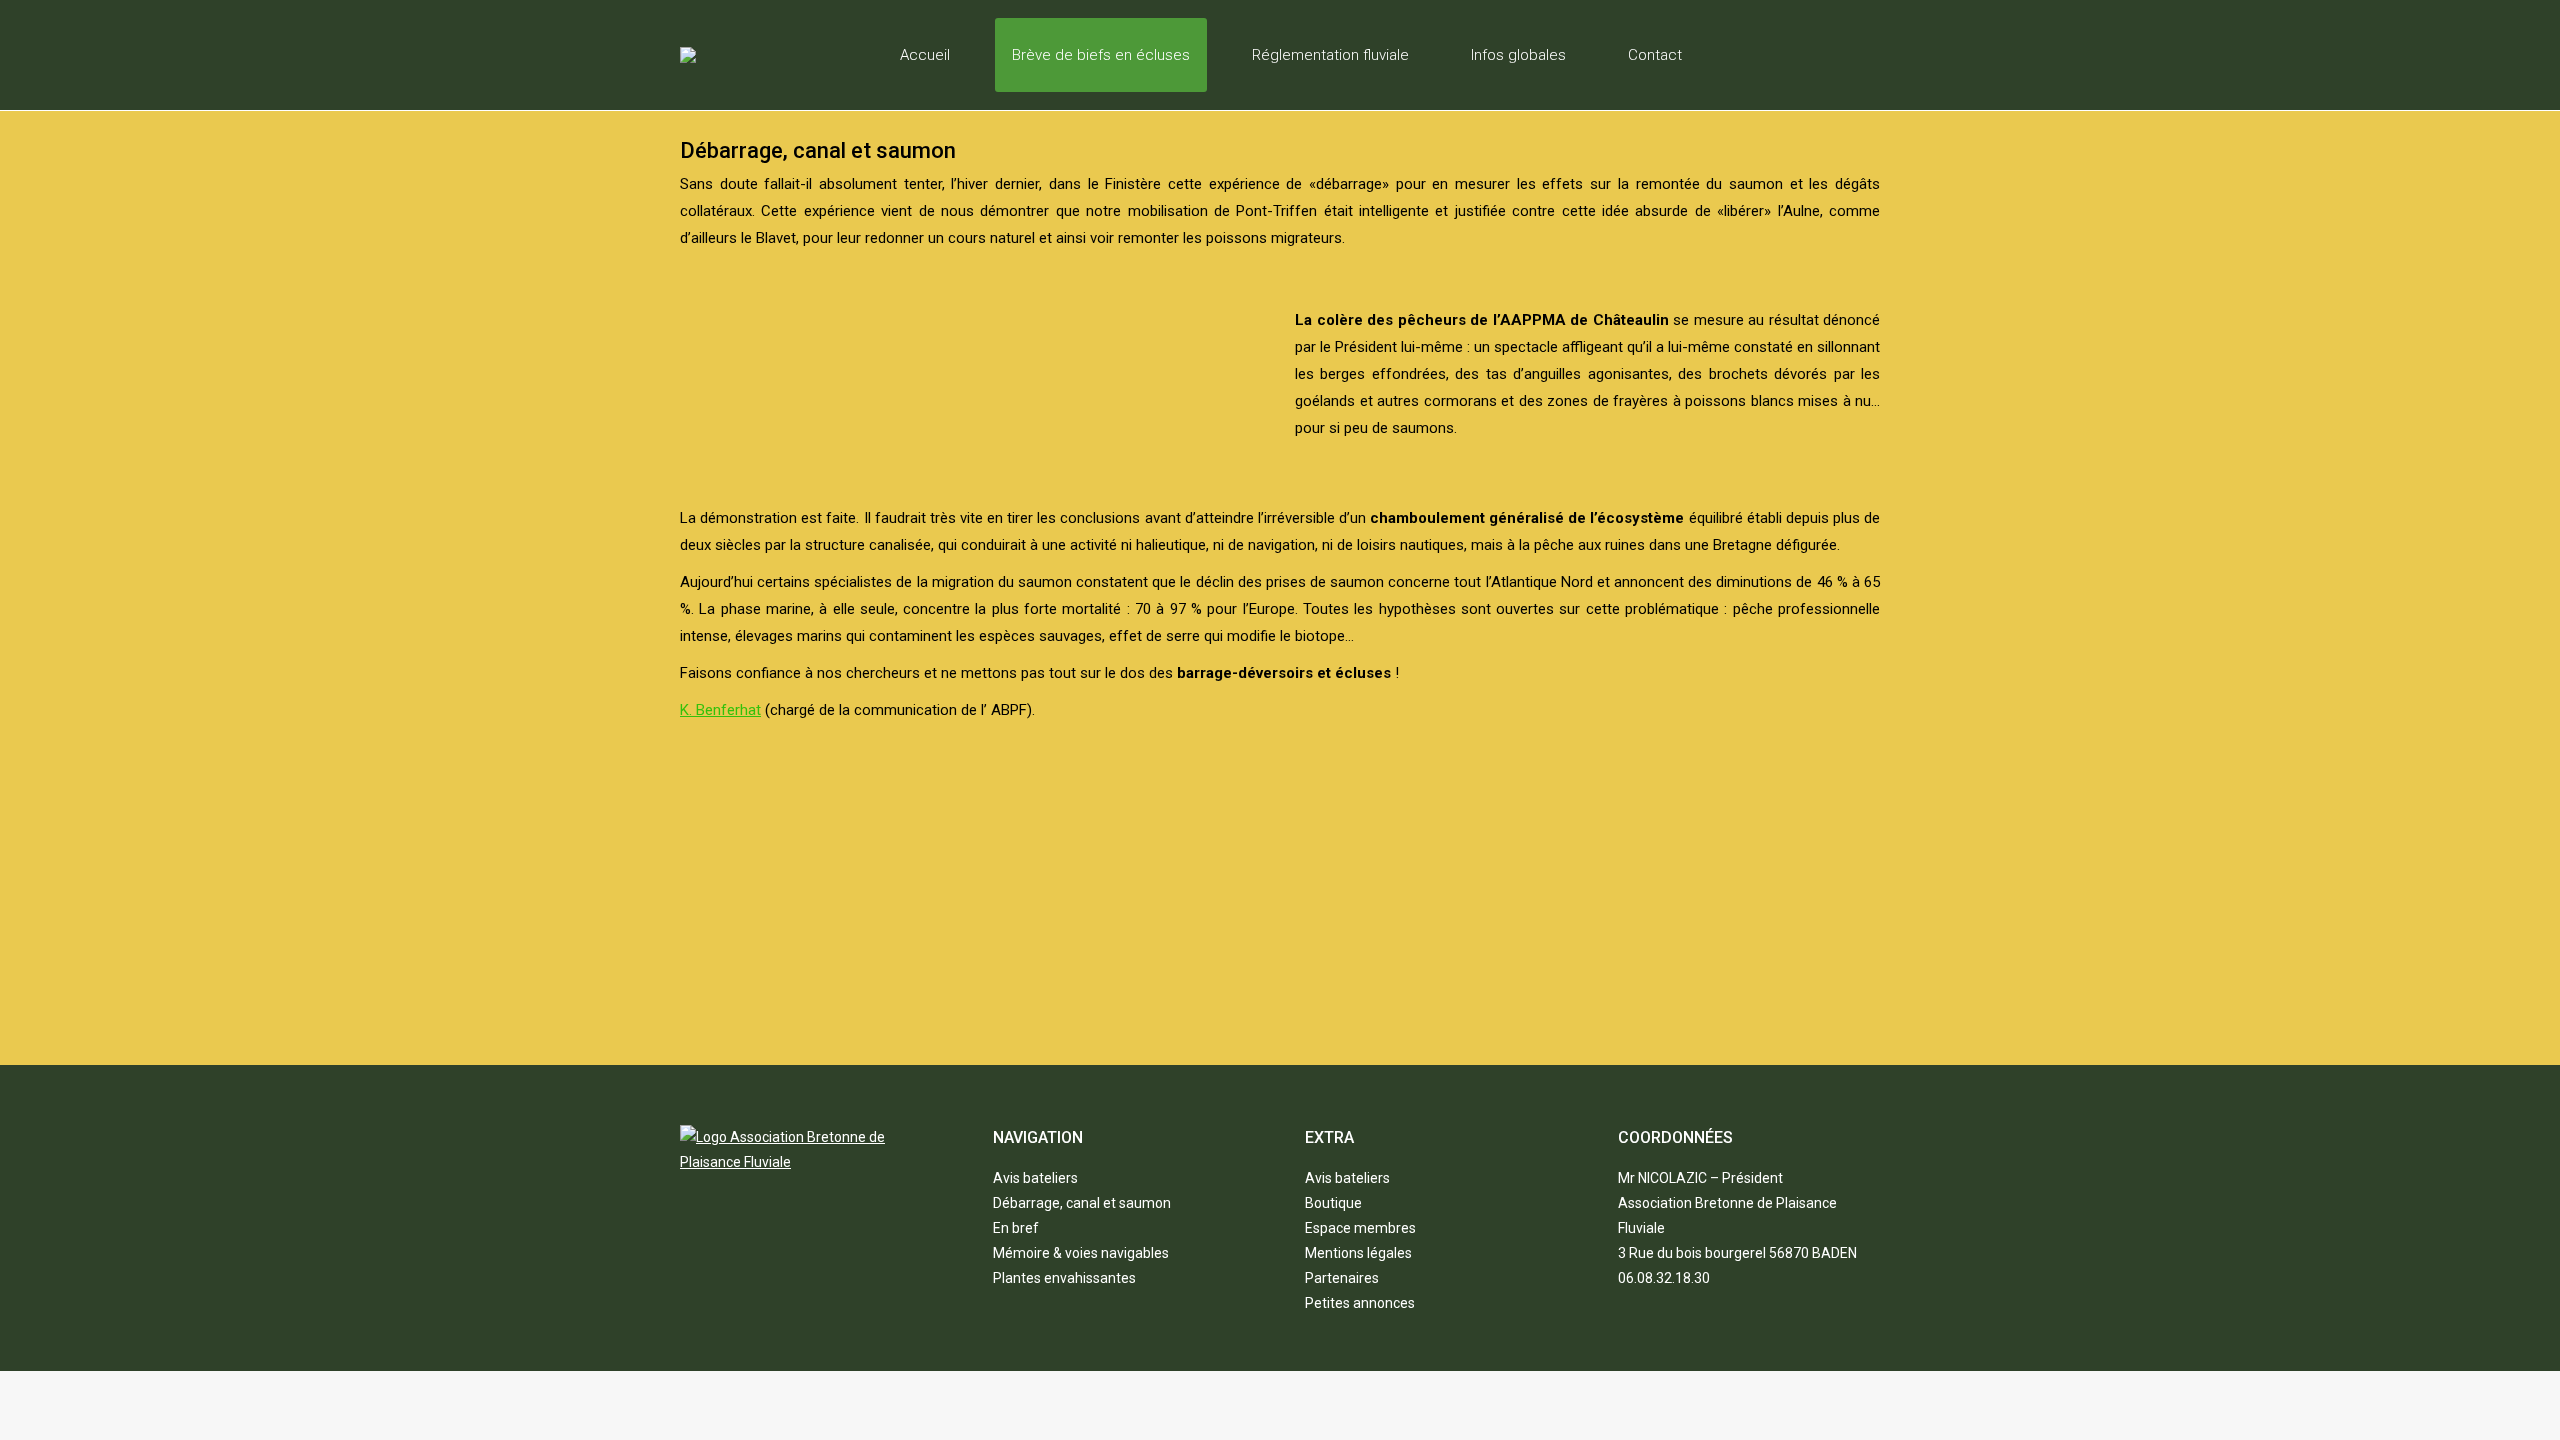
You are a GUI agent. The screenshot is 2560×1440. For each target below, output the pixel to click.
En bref (1016, 1228)
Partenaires (1342, 1278)
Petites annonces (1360, 1303)
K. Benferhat (720, 710)
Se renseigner (1705, 962)
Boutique (1333, 1203)
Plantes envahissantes (1064, 1278)
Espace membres (1360, 1228)
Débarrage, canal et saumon (1082, 1203)
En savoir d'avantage (885, 962)
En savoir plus (1295, 962)
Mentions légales (1358, 1253)
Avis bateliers (1035, 1178)
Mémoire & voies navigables (1081, 1253)
